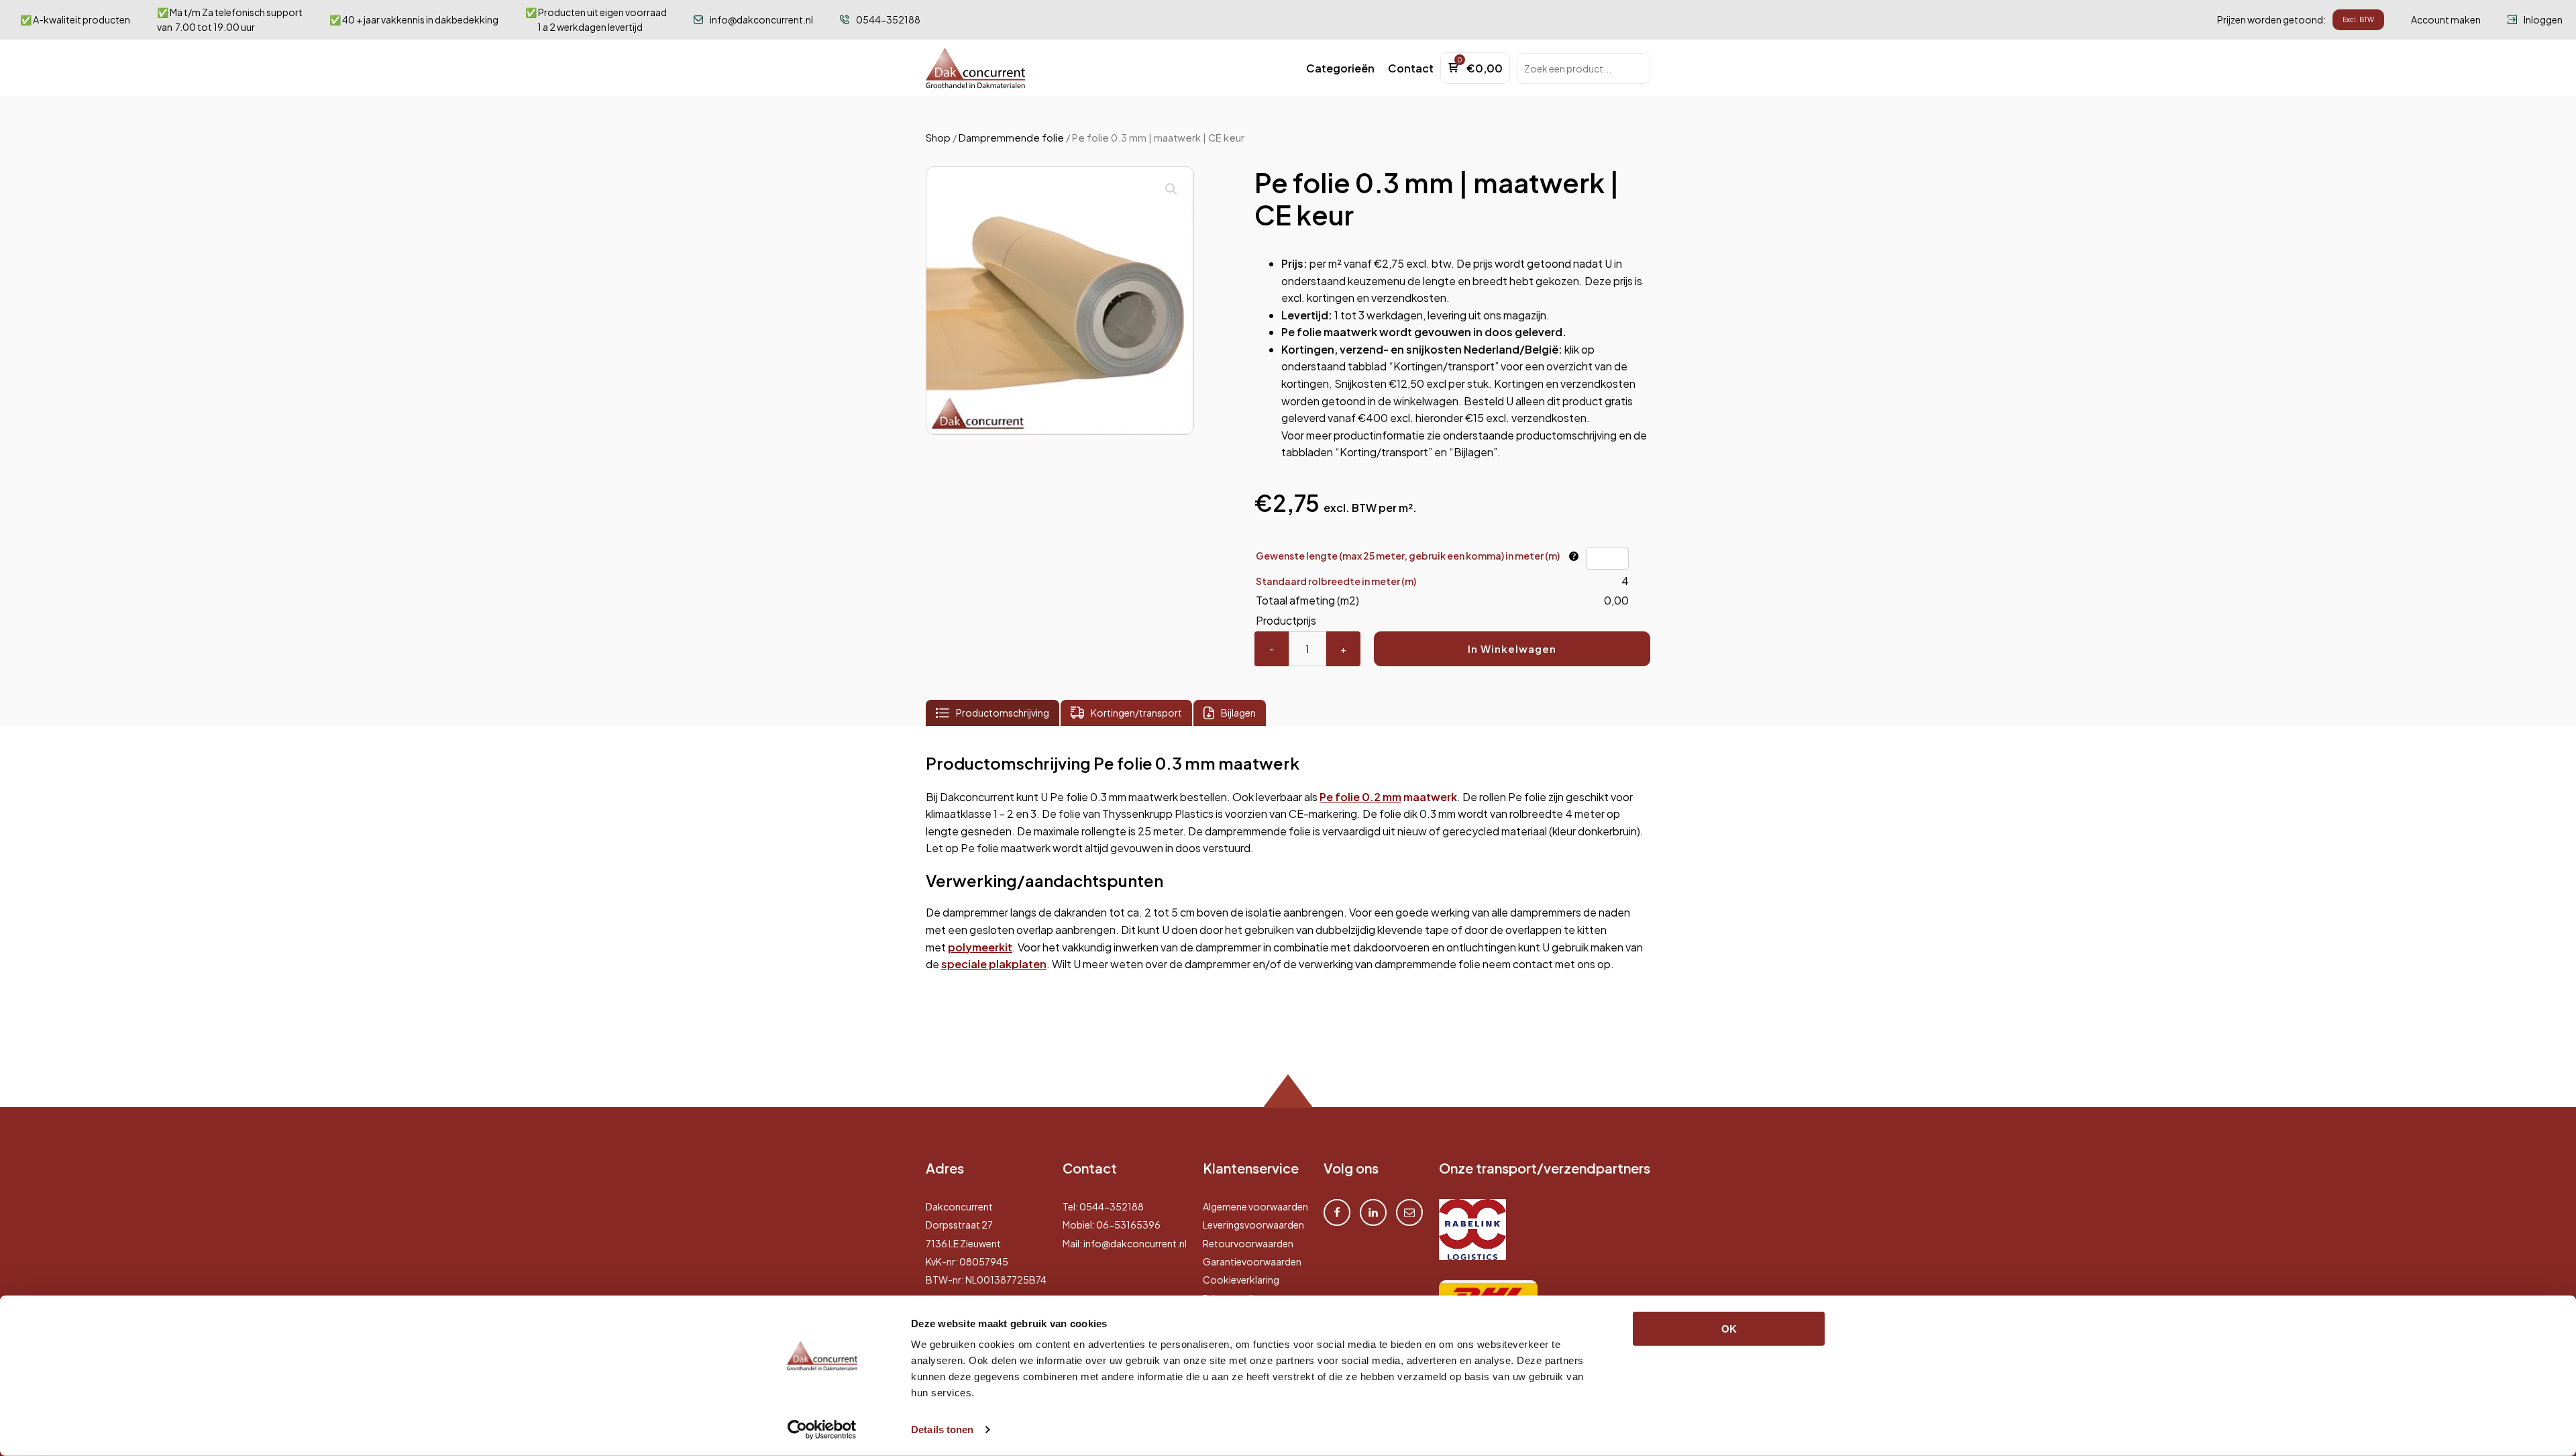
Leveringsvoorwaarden (1253, 1225)
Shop (938, 138)
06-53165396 (1128, 1225)
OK (1729, 1329)
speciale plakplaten (994, 964)
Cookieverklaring (1241, 1280)
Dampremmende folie (1011, 138)
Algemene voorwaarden (1255, 1206)
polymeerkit (980, 947)
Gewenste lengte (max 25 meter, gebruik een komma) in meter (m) (1408, 556)
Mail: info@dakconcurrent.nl (1125, 1243)
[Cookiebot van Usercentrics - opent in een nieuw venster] (822, 1430)
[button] (1340, 68)
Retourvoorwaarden (1248, 1243)
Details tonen (942, 1429)
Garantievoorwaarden (1252, 1261)
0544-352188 (1112, 1206)
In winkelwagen (1512, 648)
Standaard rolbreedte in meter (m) (1336, 581)
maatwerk (1388, 797)
